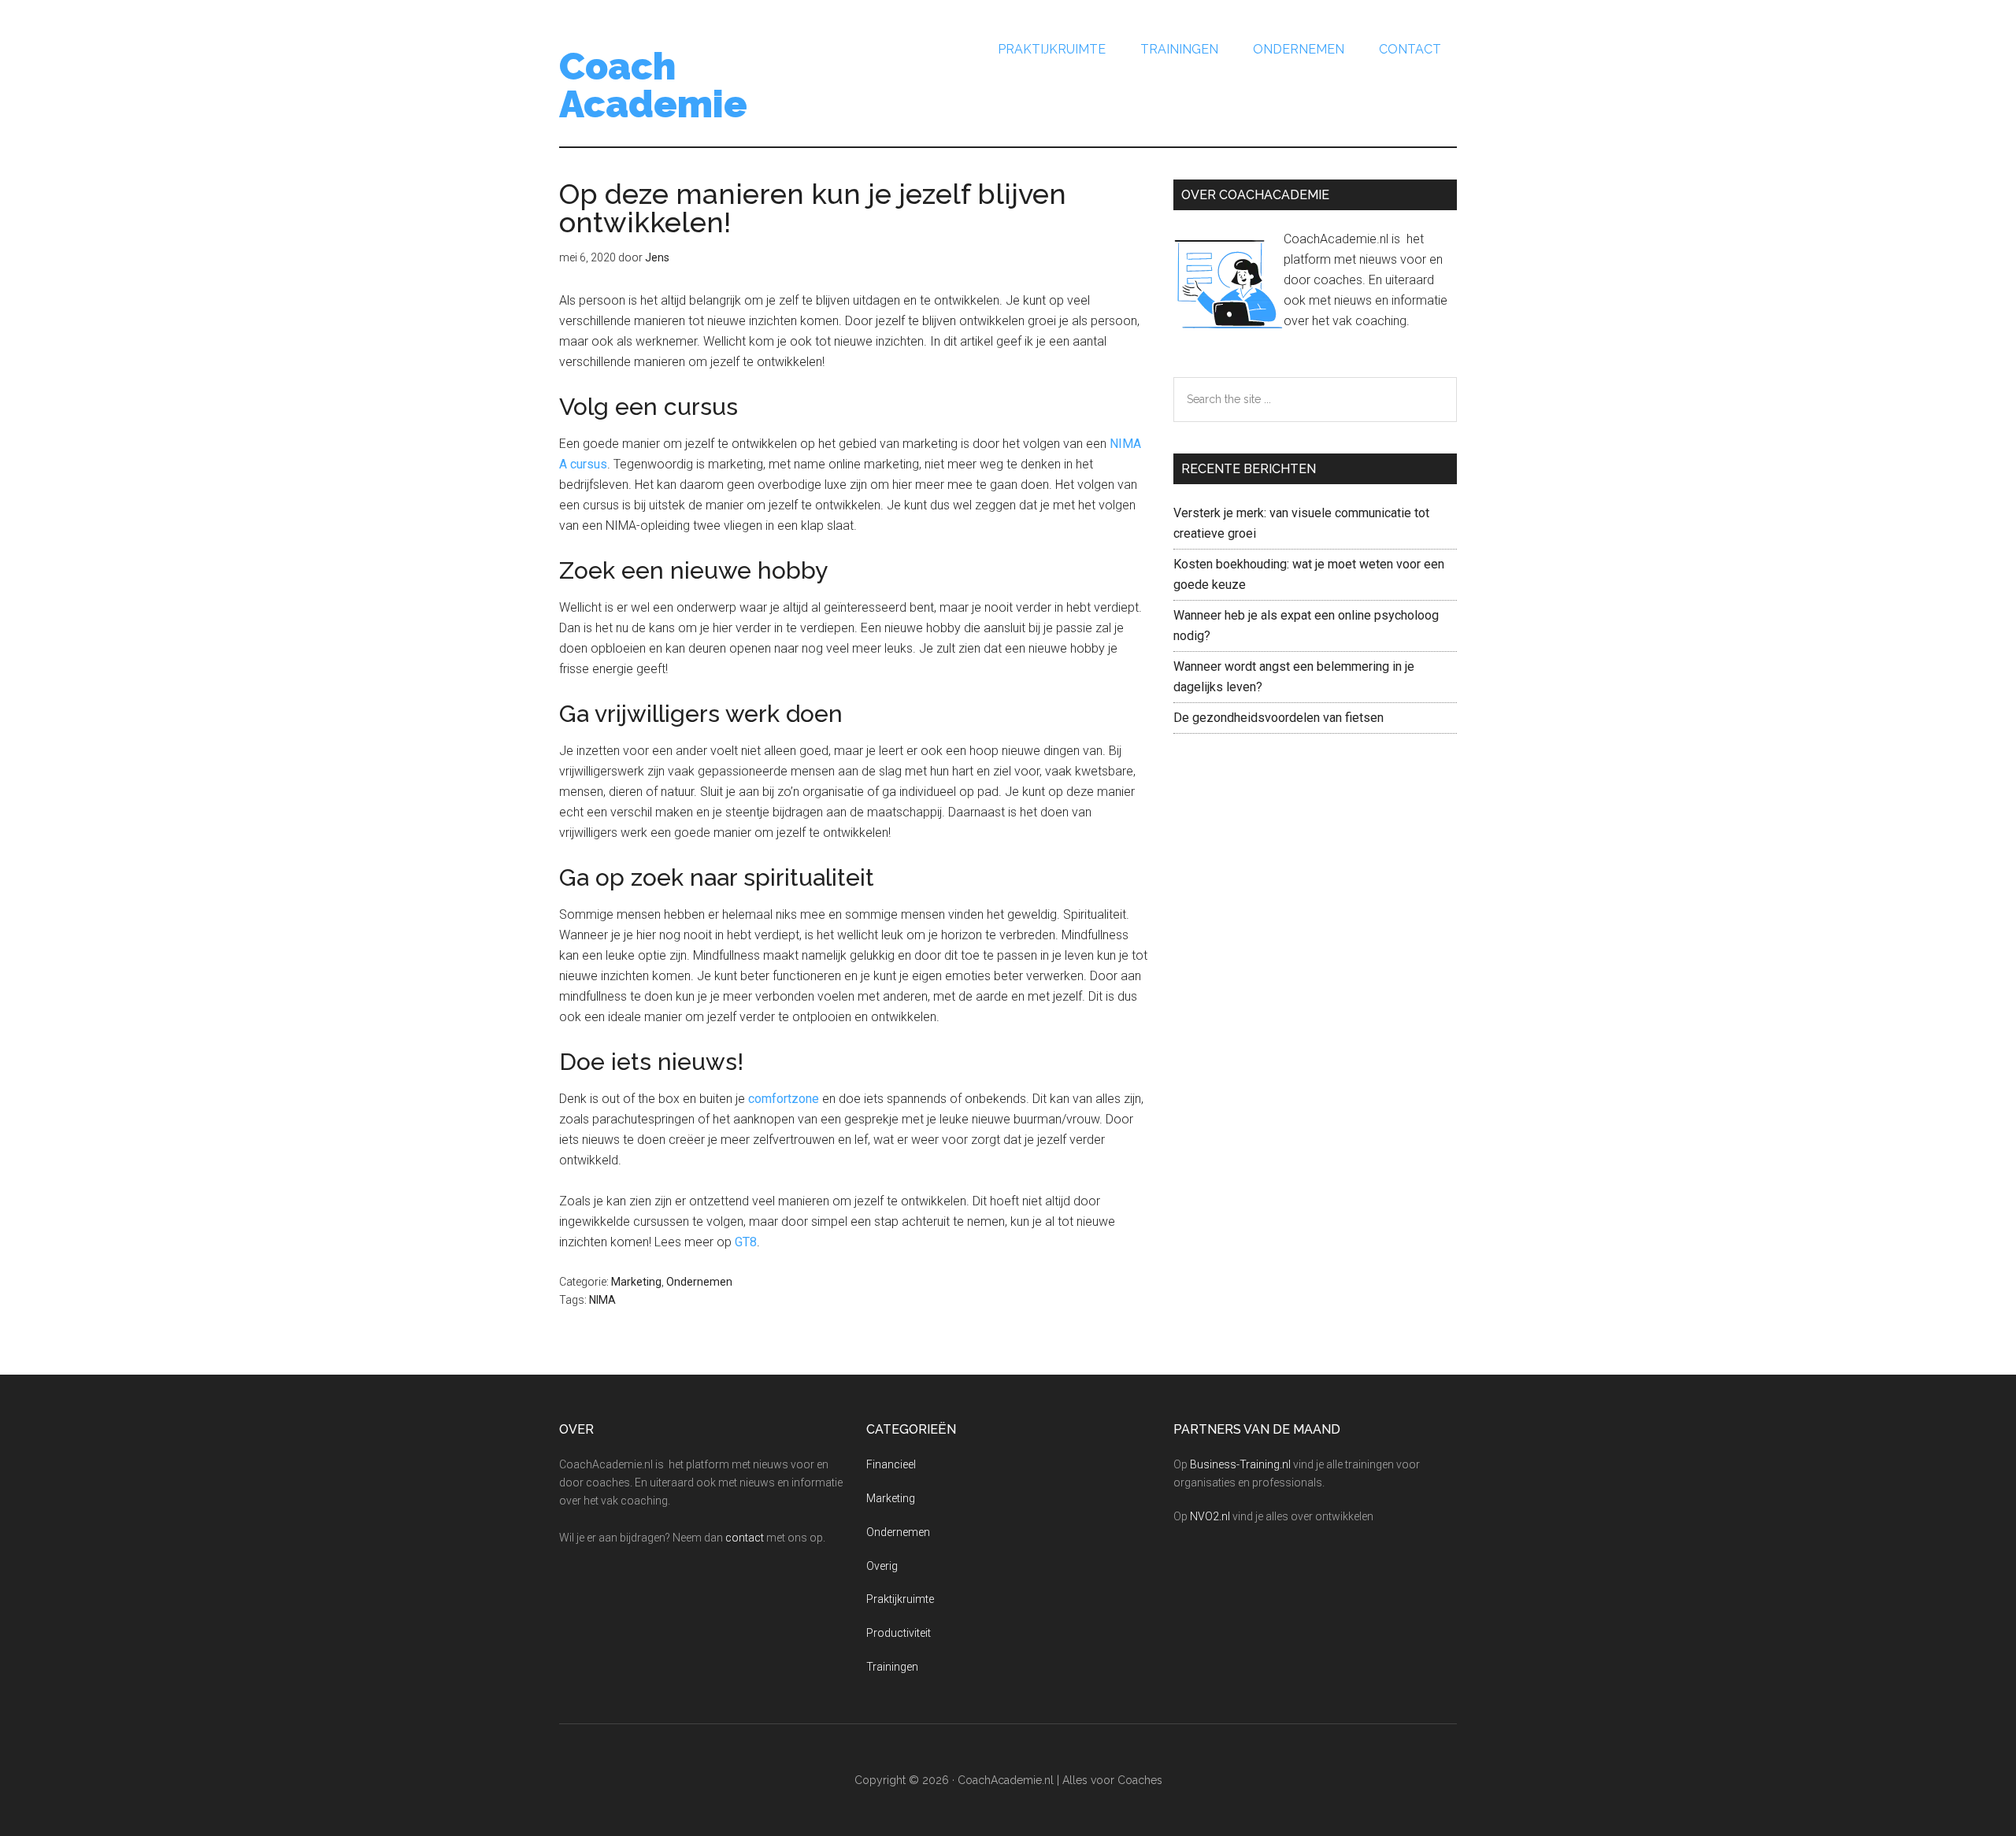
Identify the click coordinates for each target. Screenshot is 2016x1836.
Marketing (636, 1282)
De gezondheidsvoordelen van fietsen (1279, 718)
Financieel (891, 1464)
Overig (882, 1566)
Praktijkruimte (900, 1599)
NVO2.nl (1210, 1516)
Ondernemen (699, 1282)
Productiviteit (899, 1633)
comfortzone (784, 1099)
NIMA (602, 1300)
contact (745, 1538)
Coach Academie (653, 85)
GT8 (746, 1242)
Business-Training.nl (1240, 1464)
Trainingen (892, 1667)
